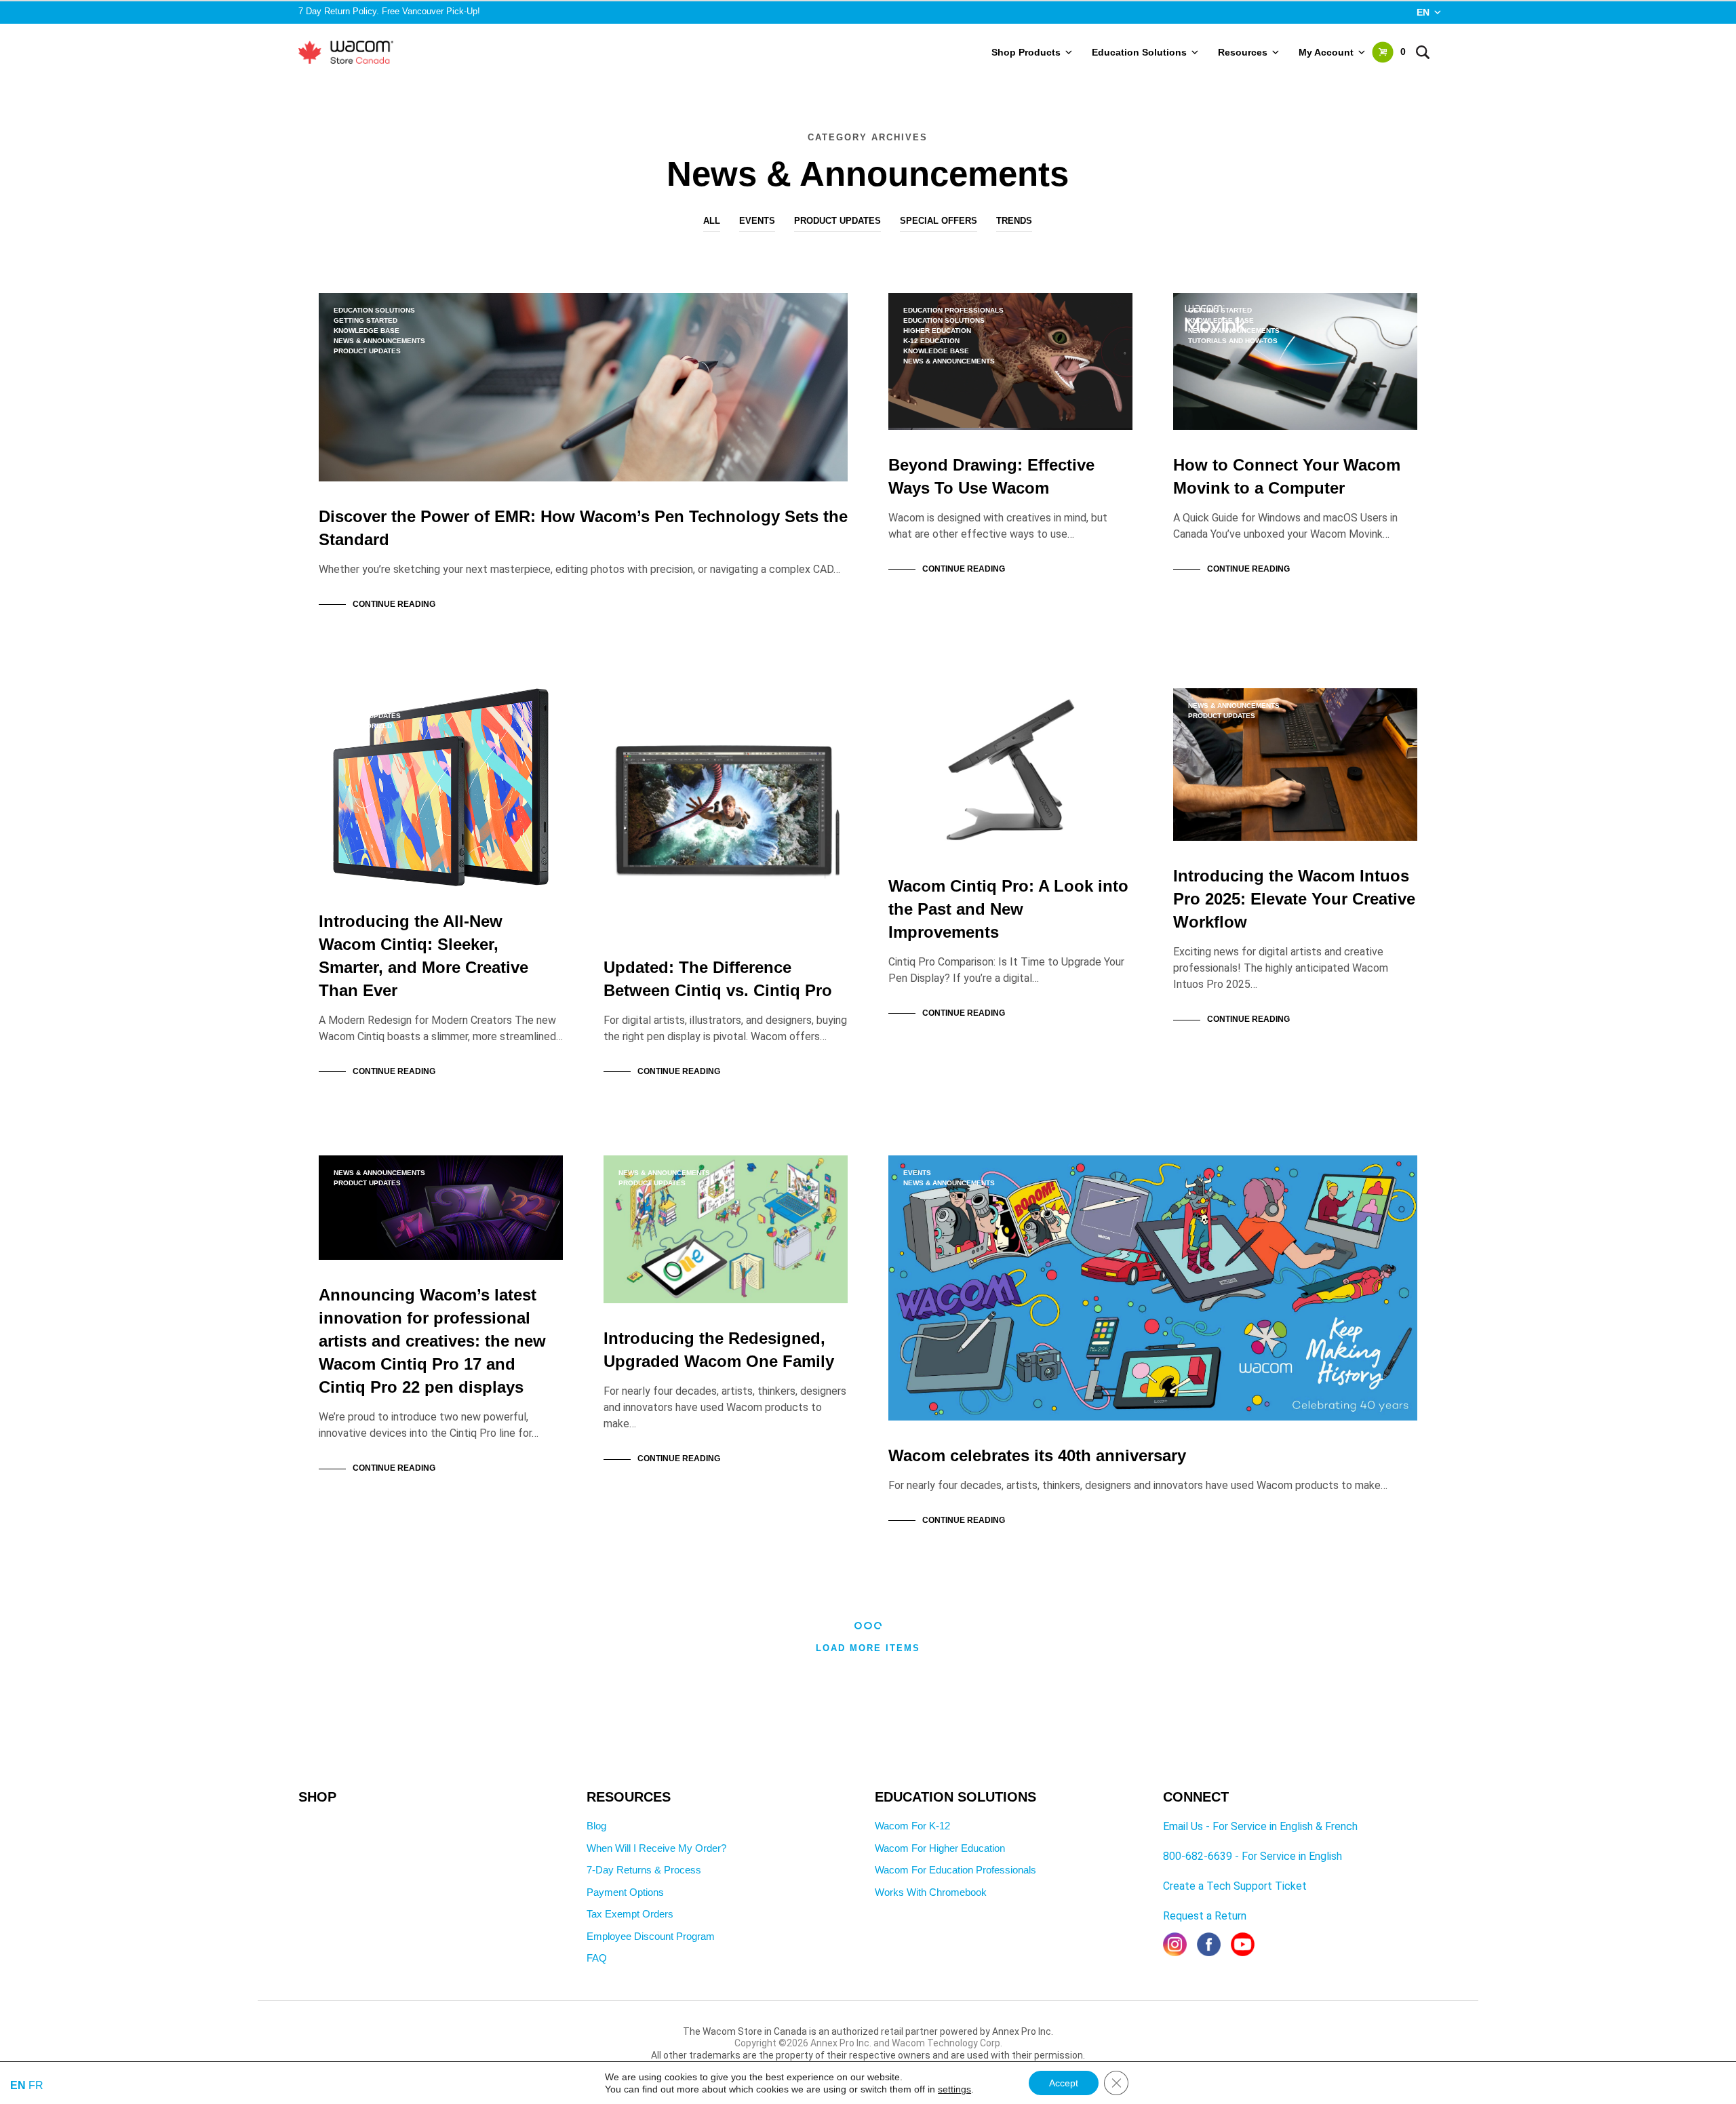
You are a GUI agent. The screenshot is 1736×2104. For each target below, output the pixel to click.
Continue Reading (394, 604)
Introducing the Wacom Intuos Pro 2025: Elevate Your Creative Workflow (1294, 899)
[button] (1389, 52)
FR (36, 2085)
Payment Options (625, 1892)
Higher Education (937, 331)
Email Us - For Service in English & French (1260, 1826)
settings (954, 2089)
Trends (1014, 221)
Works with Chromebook (931, 1892)
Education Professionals (953, 310)
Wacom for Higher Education (940, 1848)
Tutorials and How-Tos (1233, 341)
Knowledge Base (367, 331)
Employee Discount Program (651, 1936)
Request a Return (1205, 1916)
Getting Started (366, 320)
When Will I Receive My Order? (656, 1848)
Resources (1243, 52)
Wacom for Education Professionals (955, 1870)
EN (1423, 12)
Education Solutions (1139, 52)
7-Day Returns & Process (644, 1870)
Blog (596, 1826)
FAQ (597, 1958)
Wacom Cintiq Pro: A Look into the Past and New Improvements (1008, 909)
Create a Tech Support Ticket (1235, 1886)
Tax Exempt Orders (630, 1914)
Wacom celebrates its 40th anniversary (1037, 1455)
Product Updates (837, 221)
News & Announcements (379, 341)
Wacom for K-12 (912, 1826)
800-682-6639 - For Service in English (1252, 1856)
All (712, 221)
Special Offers (939, 221)
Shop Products (1026, 52)
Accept (1064, 2083)
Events (757, 221)
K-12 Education (931, 341)
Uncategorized (363, 726)
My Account (1326, 52)
